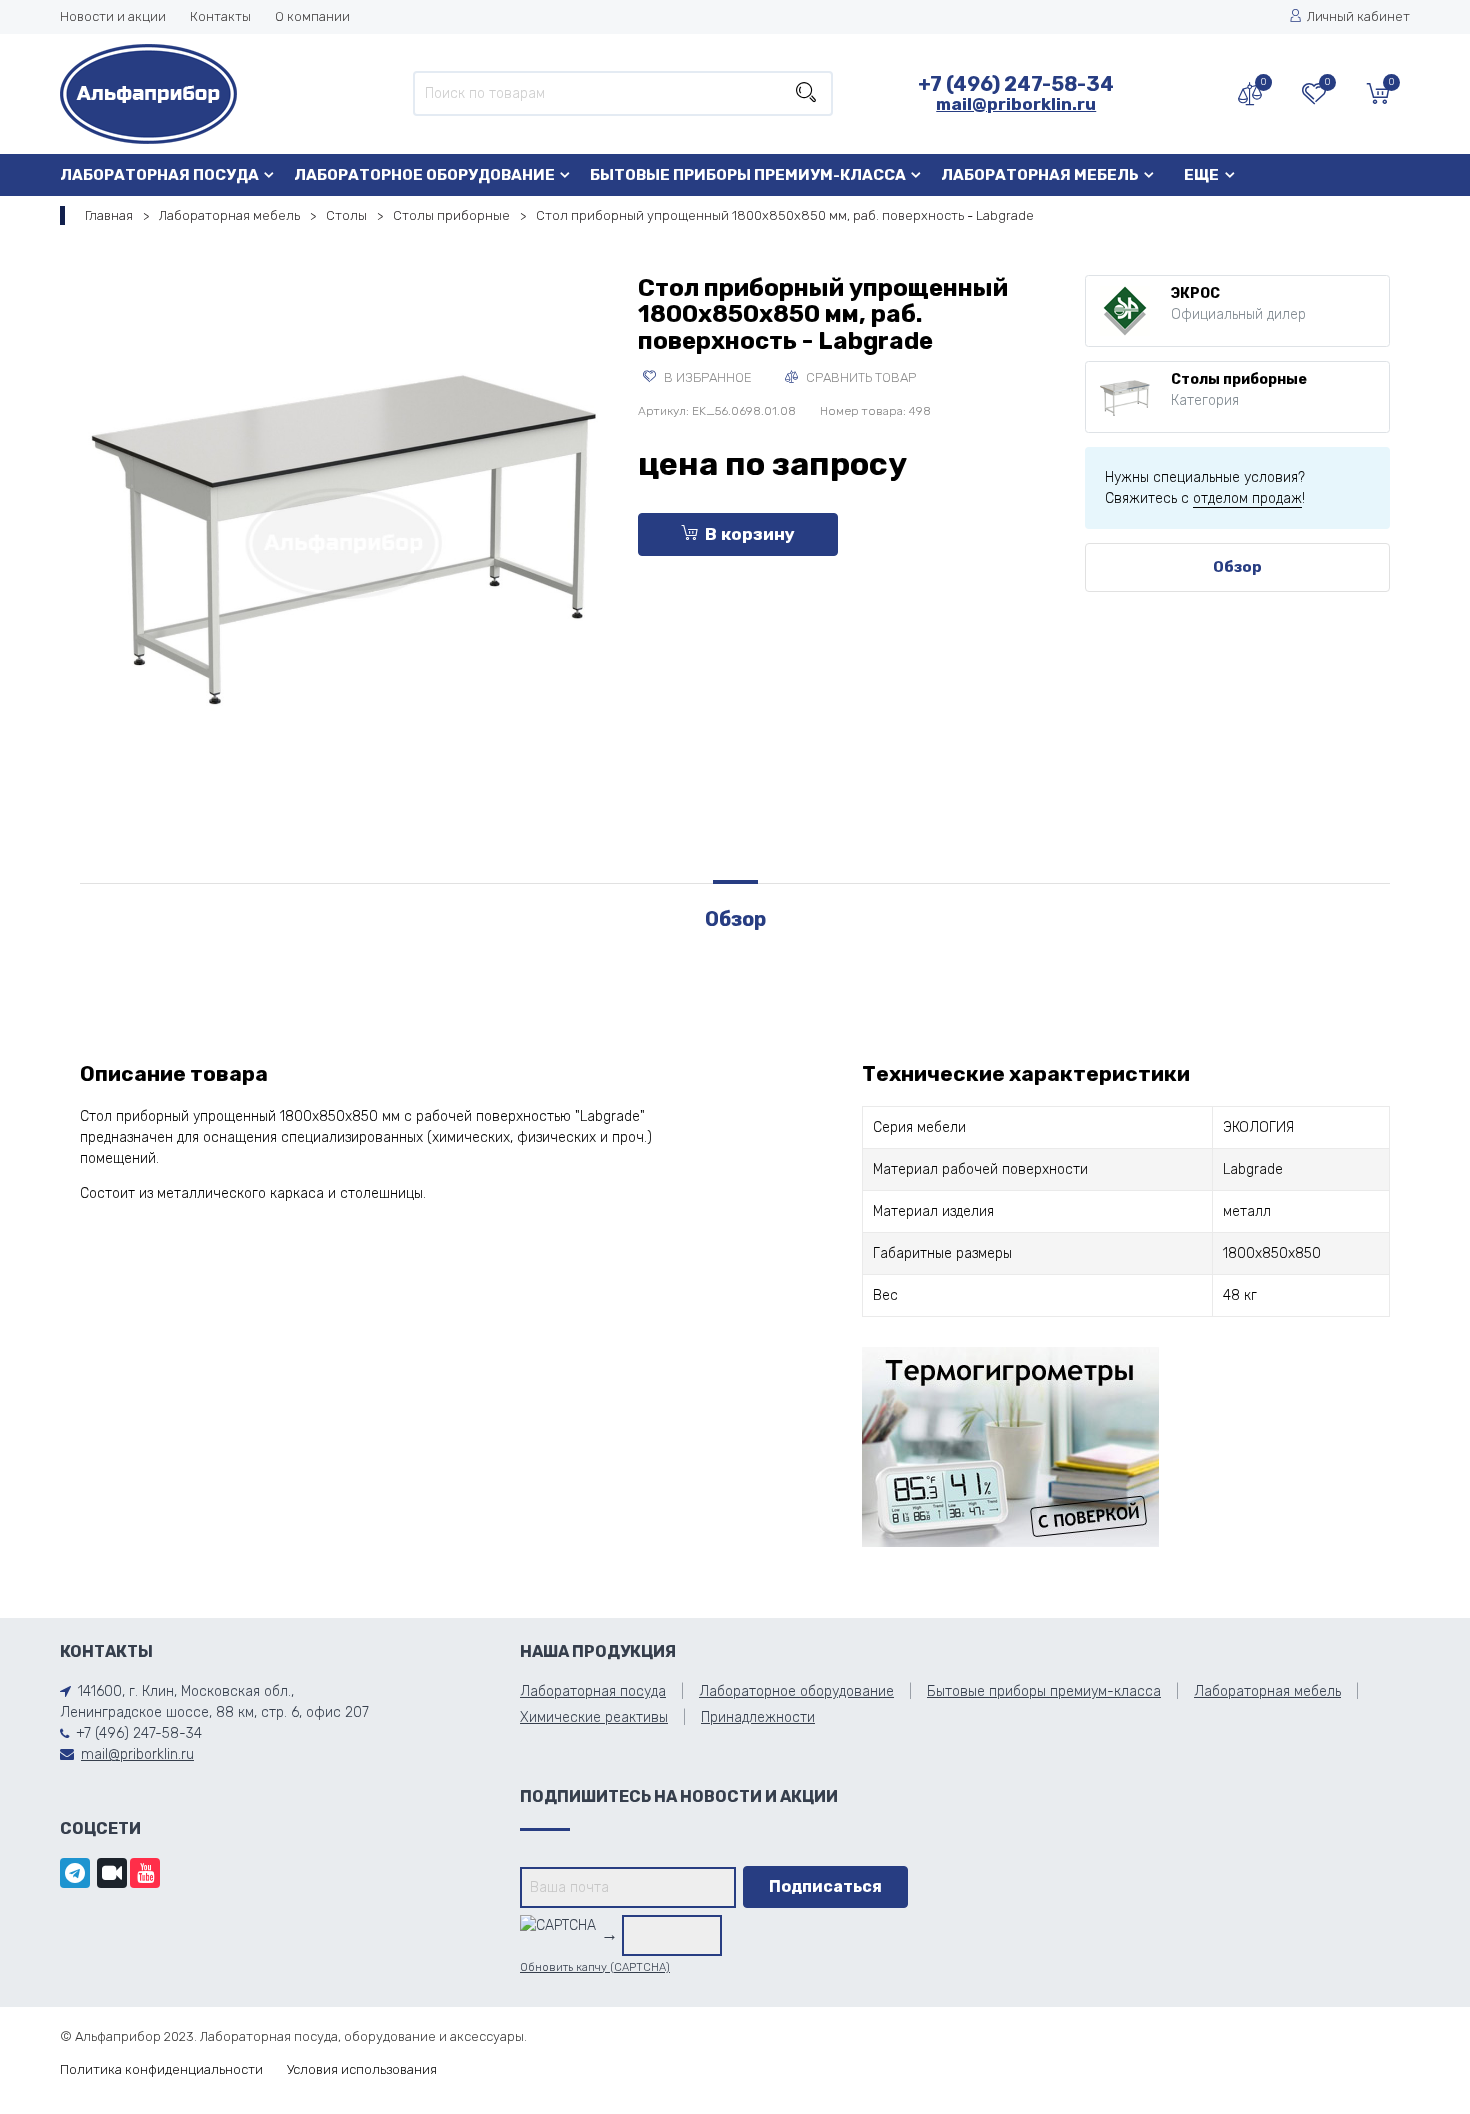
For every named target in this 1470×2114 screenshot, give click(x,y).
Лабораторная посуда (159, 175)
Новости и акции (113, 16)
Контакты (220, 16)
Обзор (1237, 567)
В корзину (750, 534)
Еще (1201, 175)
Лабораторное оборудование (424, 175)
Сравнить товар (859, 377)
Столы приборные (451, 215)
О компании (312, 16)
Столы (346, 215)
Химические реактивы (594, 1717)
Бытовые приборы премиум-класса (748, 175)
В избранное (706, 377)
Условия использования (362, 2069)
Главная (109, 215)
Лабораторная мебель (1040, 175)
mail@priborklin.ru (1016, 104)
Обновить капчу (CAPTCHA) (595, 1967)
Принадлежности (758, 1717)
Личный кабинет (1358, 16)
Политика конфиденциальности (161, 2069)
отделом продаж (1247, 498)
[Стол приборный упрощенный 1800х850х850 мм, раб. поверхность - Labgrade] (344, 538)
